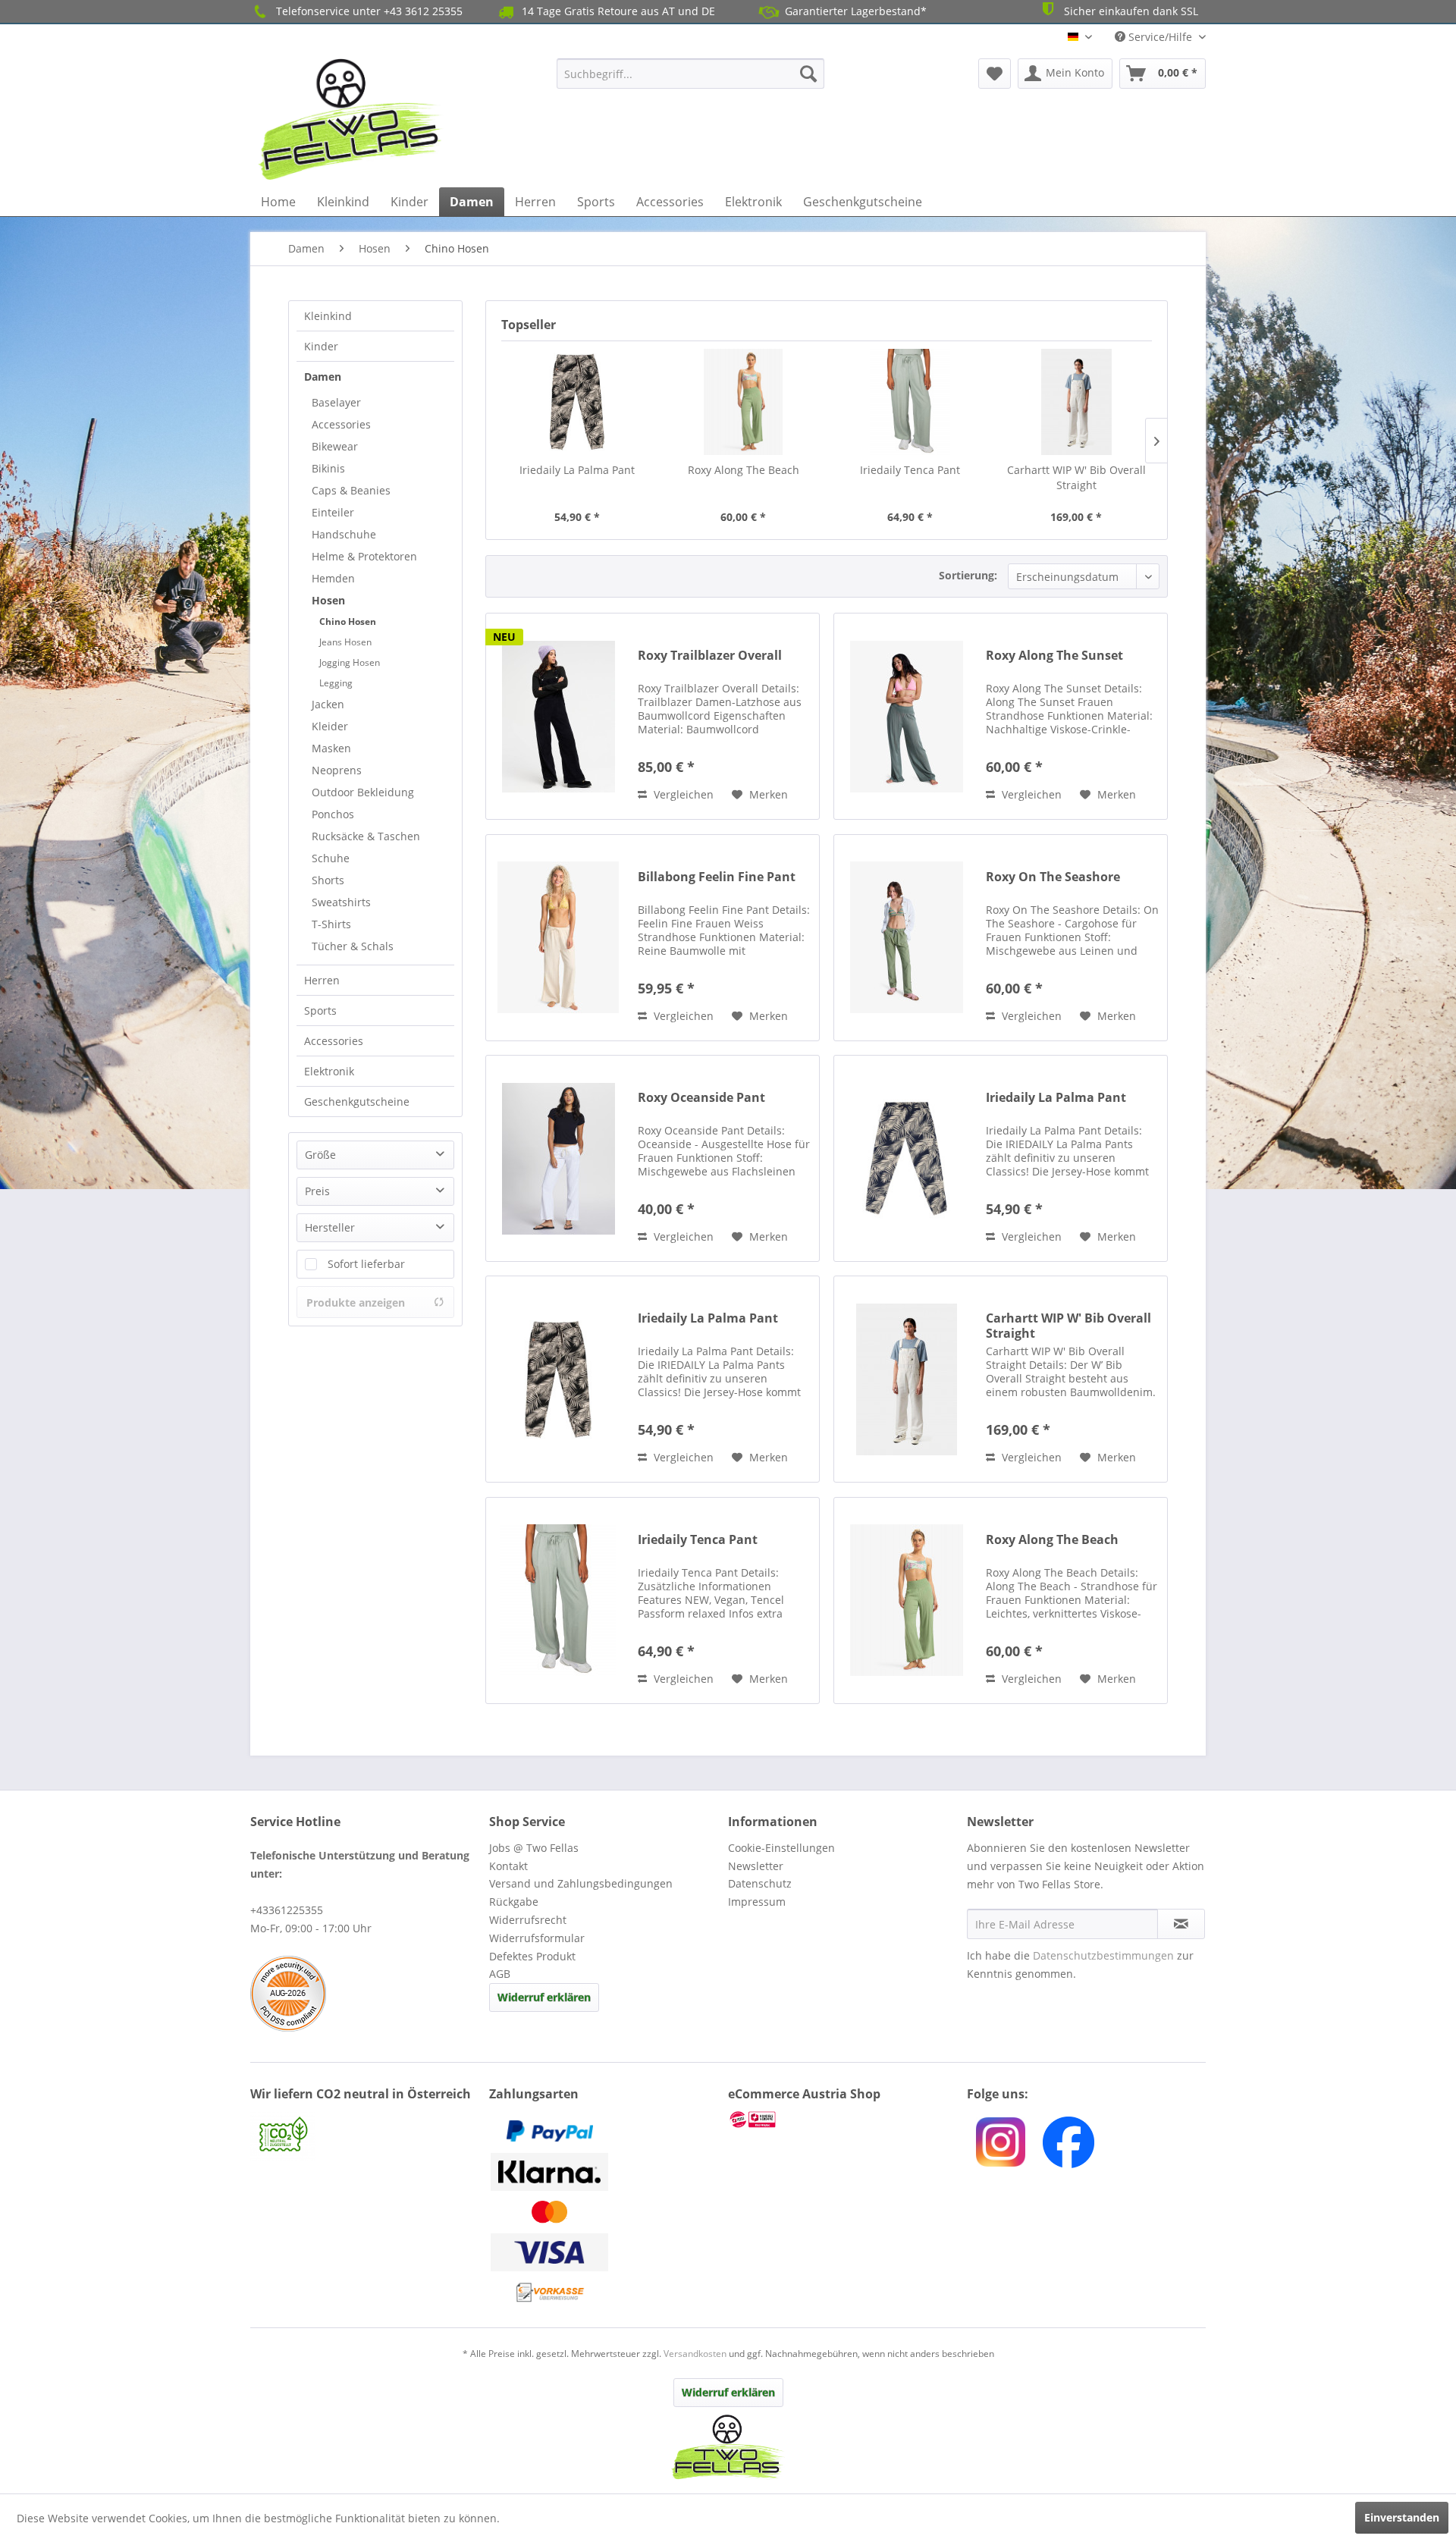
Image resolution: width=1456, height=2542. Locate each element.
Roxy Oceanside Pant (701, 1098)
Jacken (328, 704)
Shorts (328, 880)
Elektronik (329, 1071)
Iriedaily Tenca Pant (910, 470)
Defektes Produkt (532, 1956)
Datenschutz (760, 1883)
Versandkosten (695, 2354)
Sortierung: (968, 575)
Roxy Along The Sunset (1054, 656)
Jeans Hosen (345, 642)
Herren (322, 980)
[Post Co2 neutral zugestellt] (366, 2136)
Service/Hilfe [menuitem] (1160, 37)
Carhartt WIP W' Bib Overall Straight (1076, 477)
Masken (331, 748)
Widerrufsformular (537, 1938)
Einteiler (333, 512)
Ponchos (333, 814)
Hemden (333, 578)
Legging (336, 683)
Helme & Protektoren (364, 556)
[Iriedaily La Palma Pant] (577, 402)
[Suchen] (808, 74)
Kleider (330, 726)
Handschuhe (344, 534)
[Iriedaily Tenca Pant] (910, 402)
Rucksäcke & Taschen (366, 836)
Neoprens (337, 770)
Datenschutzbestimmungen (1103, 1955)
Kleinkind (328, 316)
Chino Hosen (348, 621)
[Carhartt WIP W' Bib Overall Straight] (1077, 402)
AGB (500, 1974)
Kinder (321, 346)
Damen (323, 377)
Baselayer (336, 402)
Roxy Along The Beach (744, 470)
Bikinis (328, 468)
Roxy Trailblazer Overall (710, 656)
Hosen (328, 600)
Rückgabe (514, 1902)
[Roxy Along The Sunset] (906, 716)
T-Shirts (331, 924)
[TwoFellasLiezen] (1068, 2142)
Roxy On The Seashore (1053, 877)
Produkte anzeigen (356, 1302)
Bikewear (335, 446)
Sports (320, 1011)
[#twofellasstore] (1001, 2142)
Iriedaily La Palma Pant (577, 470)
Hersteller (330, 1227)
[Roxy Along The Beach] (744, 402)
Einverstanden (1402, 2517)
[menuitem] (690, 74)
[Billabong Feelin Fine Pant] (558, 938)
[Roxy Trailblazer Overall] (558, 716)
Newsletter (756, 1866)
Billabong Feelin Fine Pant (717, 877)
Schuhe (331, 858)
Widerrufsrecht (528, 1920)
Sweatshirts (341, 902)
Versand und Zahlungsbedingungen (581, 1883)
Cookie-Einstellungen (781, 1848)
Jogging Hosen (350, 662)
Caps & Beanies (351, 490)
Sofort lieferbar (366, 1264)
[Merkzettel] (995, 74)
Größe (320, 1155)
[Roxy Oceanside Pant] (558, 1158)
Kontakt (508, 1866)
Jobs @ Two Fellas (534, 1848)
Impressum (757, 1902)
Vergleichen (682, 794)
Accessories (341, 424)
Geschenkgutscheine (357, 1102)
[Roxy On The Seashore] (906, 938)
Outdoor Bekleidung (363, 792)
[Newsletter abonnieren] (1181, 1924)
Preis (317, 1191)
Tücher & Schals (353, 946)
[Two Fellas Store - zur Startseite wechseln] (351, 119)
